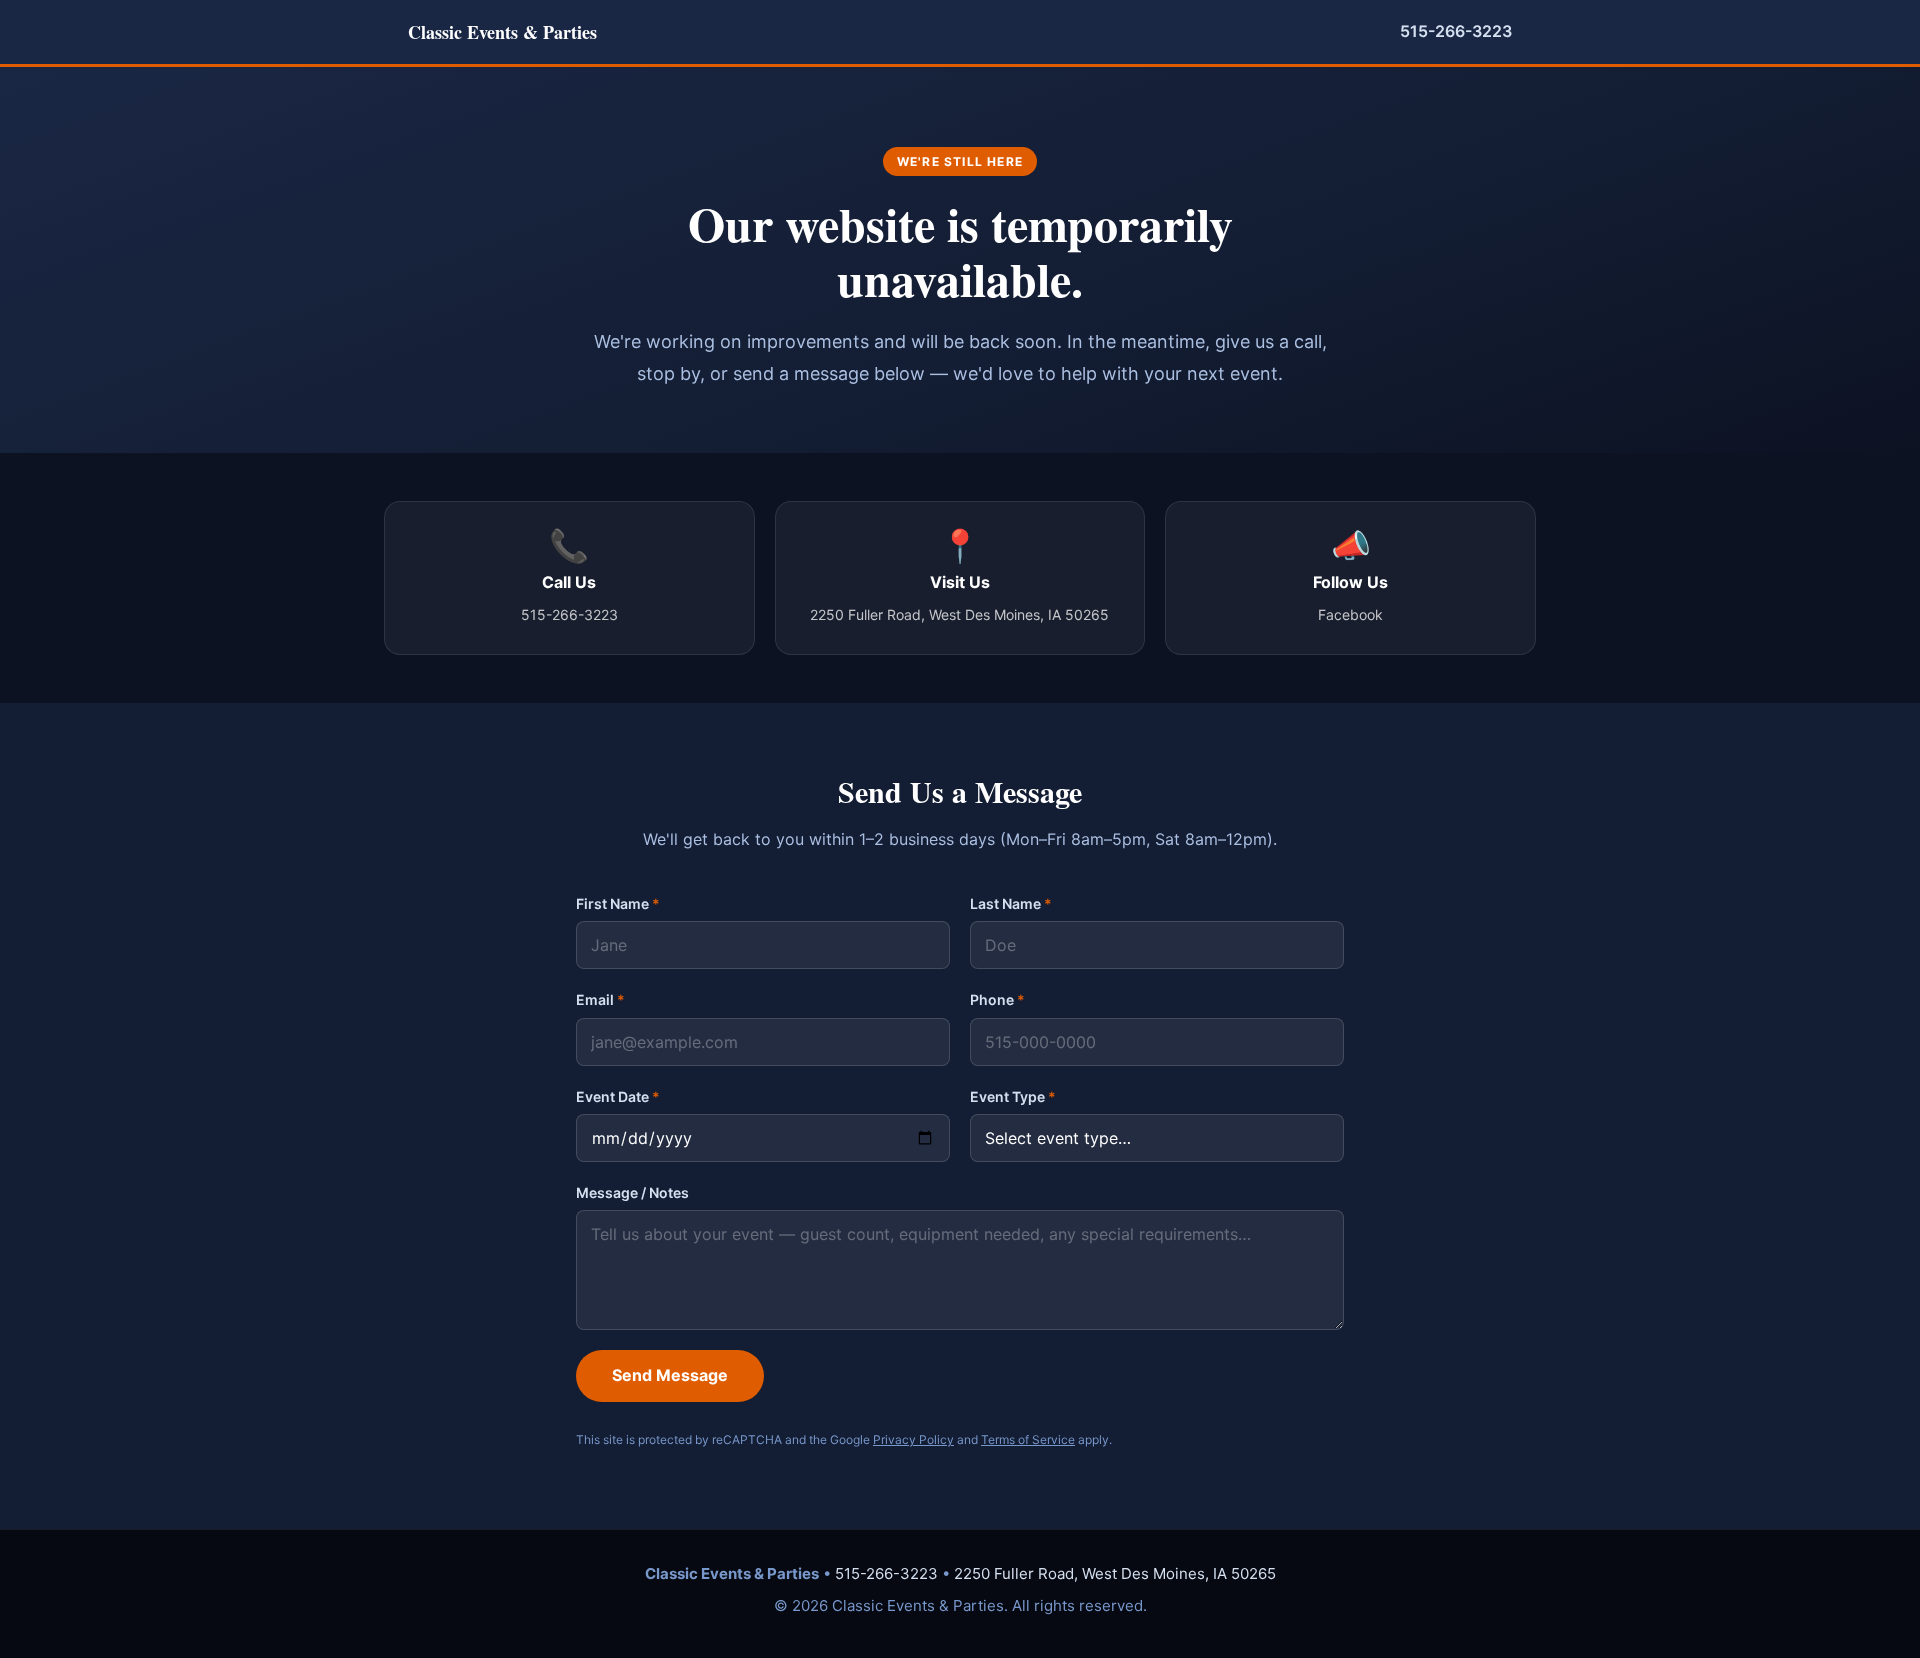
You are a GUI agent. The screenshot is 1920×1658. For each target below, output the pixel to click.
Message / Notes (632, 1192)
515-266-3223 (1456, 31)
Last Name (1011, 903)
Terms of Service (1028, 1439)
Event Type (1013, 1096)
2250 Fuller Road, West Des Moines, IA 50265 (1115, 1573)
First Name (618, 903)
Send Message (670, 1375)
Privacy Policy (913, 1439)
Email (600, 999)
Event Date (618, 1096)
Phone (997, 999)
